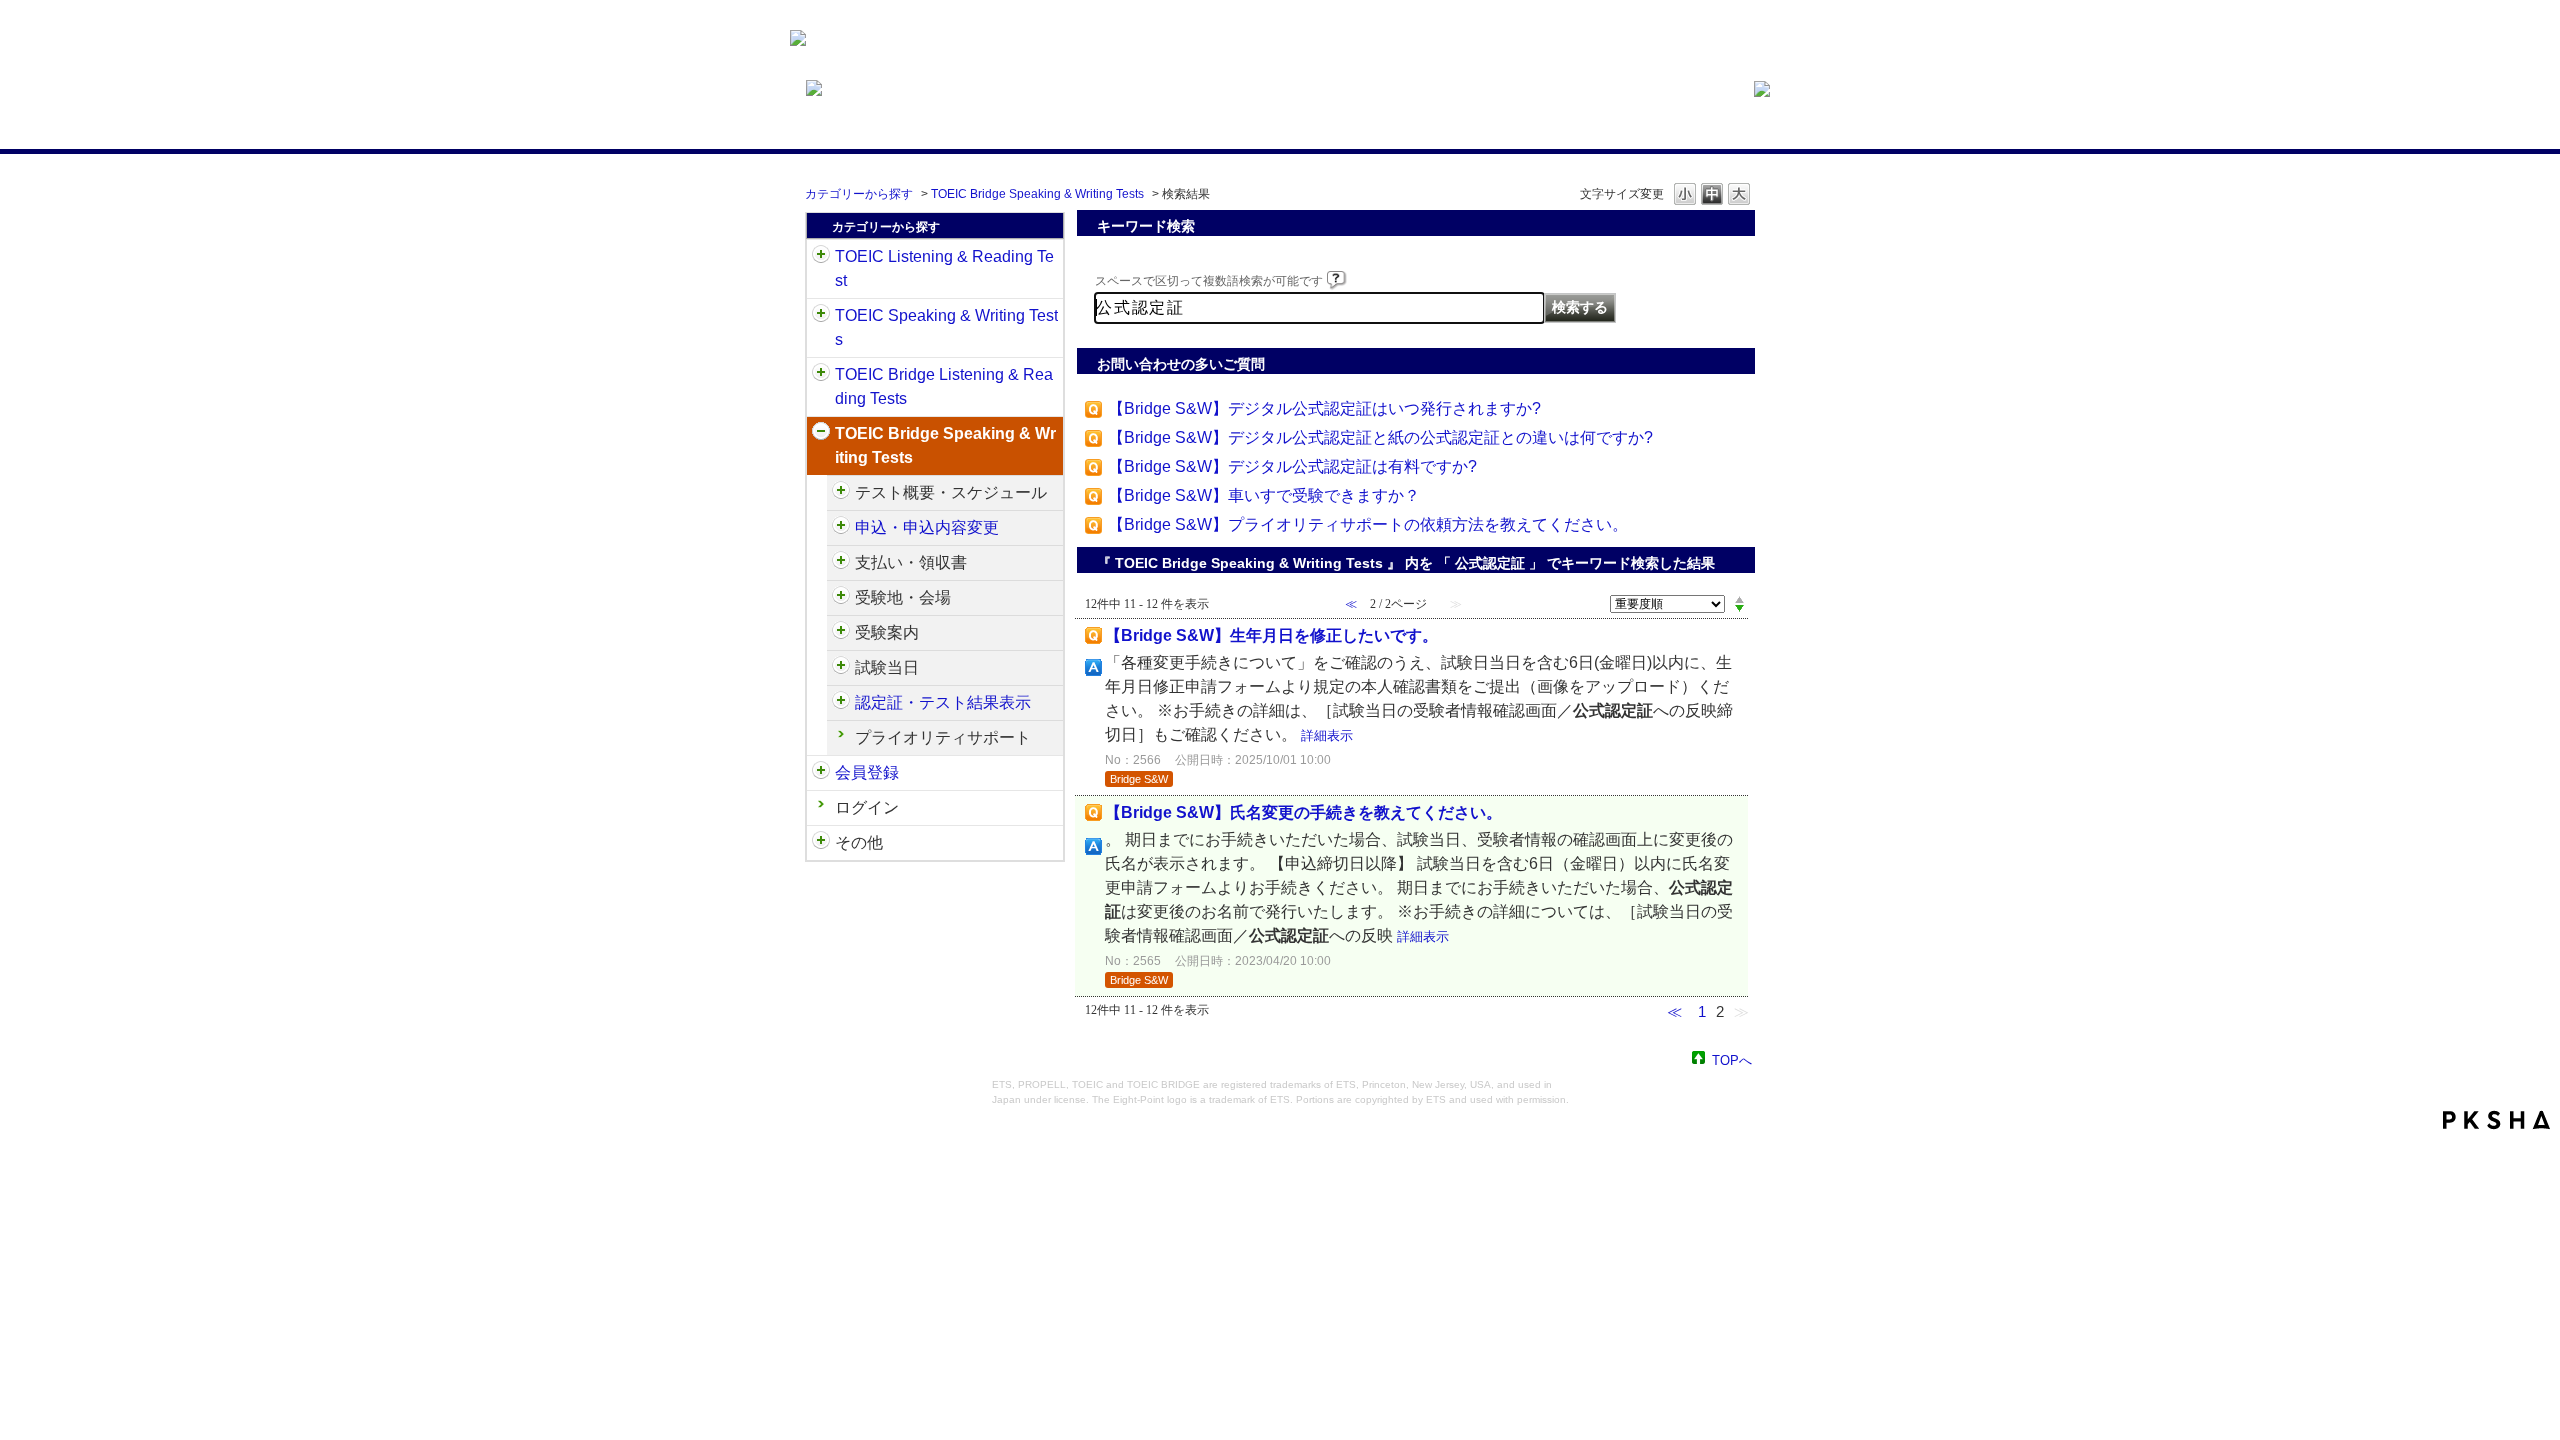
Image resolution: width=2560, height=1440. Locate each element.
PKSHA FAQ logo (2496, 1120)
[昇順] (1739, 599)
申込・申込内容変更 (927, 527)
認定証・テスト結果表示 (943, 702)
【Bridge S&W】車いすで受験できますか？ (1264, 495)
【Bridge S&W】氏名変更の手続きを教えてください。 (1303, 812)
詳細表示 (1327, 735)
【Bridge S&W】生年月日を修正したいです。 (1271, 635)
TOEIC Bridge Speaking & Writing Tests (1037, 194)
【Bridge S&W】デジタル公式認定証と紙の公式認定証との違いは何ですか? (1380, 437)
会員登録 (867, 772)
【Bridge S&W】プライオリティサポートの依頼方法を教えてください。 (1368, 524)
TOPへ (1732, 1059)
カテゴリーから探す (859, 194)
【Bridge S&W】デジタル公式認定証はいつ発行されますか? (1324, 408)
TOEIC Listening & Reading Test (944, 268)
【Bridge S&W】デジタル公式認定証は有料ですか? (1292, 466)
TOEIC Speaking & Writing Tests (946, 327)
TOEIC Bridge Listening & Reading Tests (944, 386)
